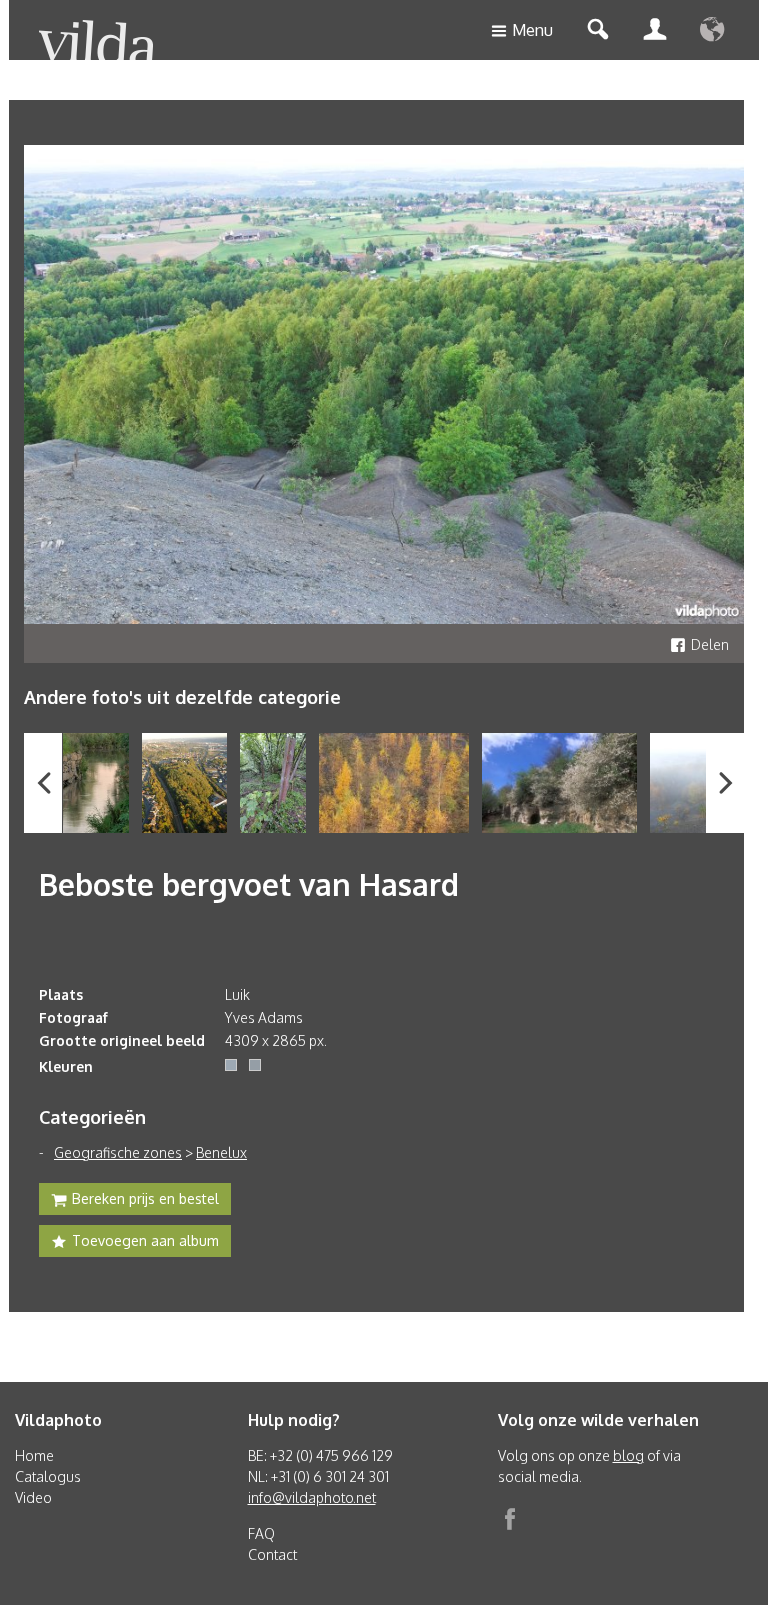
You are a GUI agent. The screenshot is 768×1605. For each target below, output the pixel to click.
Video (33, 1497)
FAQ (261, 1533)
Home (34, 1455)
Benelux (221, 1152)
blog (628, 1455)
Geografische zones (118, 1152)
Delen (710, 644)
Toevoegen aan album (145, 1240)
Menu (532, 30)
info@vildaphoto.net (312, 1497)
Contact (272, 1554)
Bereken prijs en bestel (145, 1198)
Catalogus (48, 1476)
